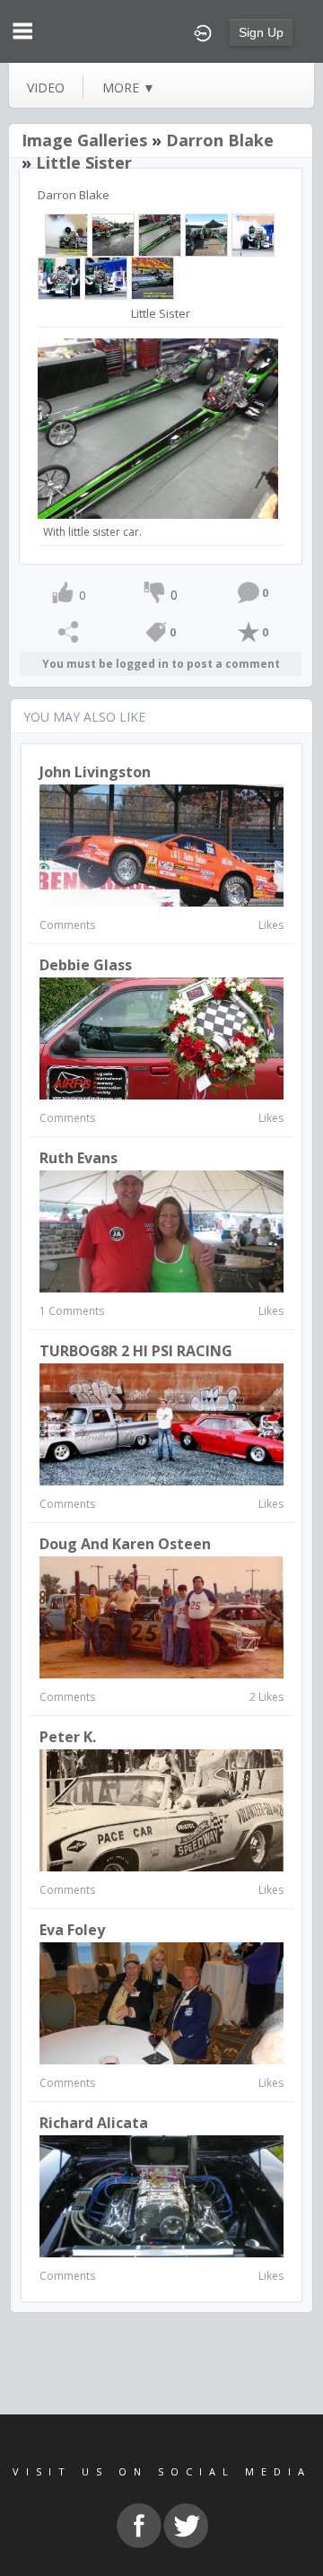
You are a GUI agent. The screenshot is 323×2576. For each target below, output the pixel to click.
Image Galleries (84, 140)
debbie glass (86, 965)
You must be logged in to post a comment (161, 664)
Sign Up (261, 32)
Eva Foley (72, 1930)
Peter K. (68, 1737)
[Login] (203, 31)
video (46, 88)
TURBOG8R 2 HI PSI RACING (136, 1351)
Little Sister (84, 162)
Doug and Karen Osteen (125, 1544)
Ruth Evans (79, 1158)
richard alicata (94, 2123)
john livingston (95, 772)
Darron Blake (220, 140)
